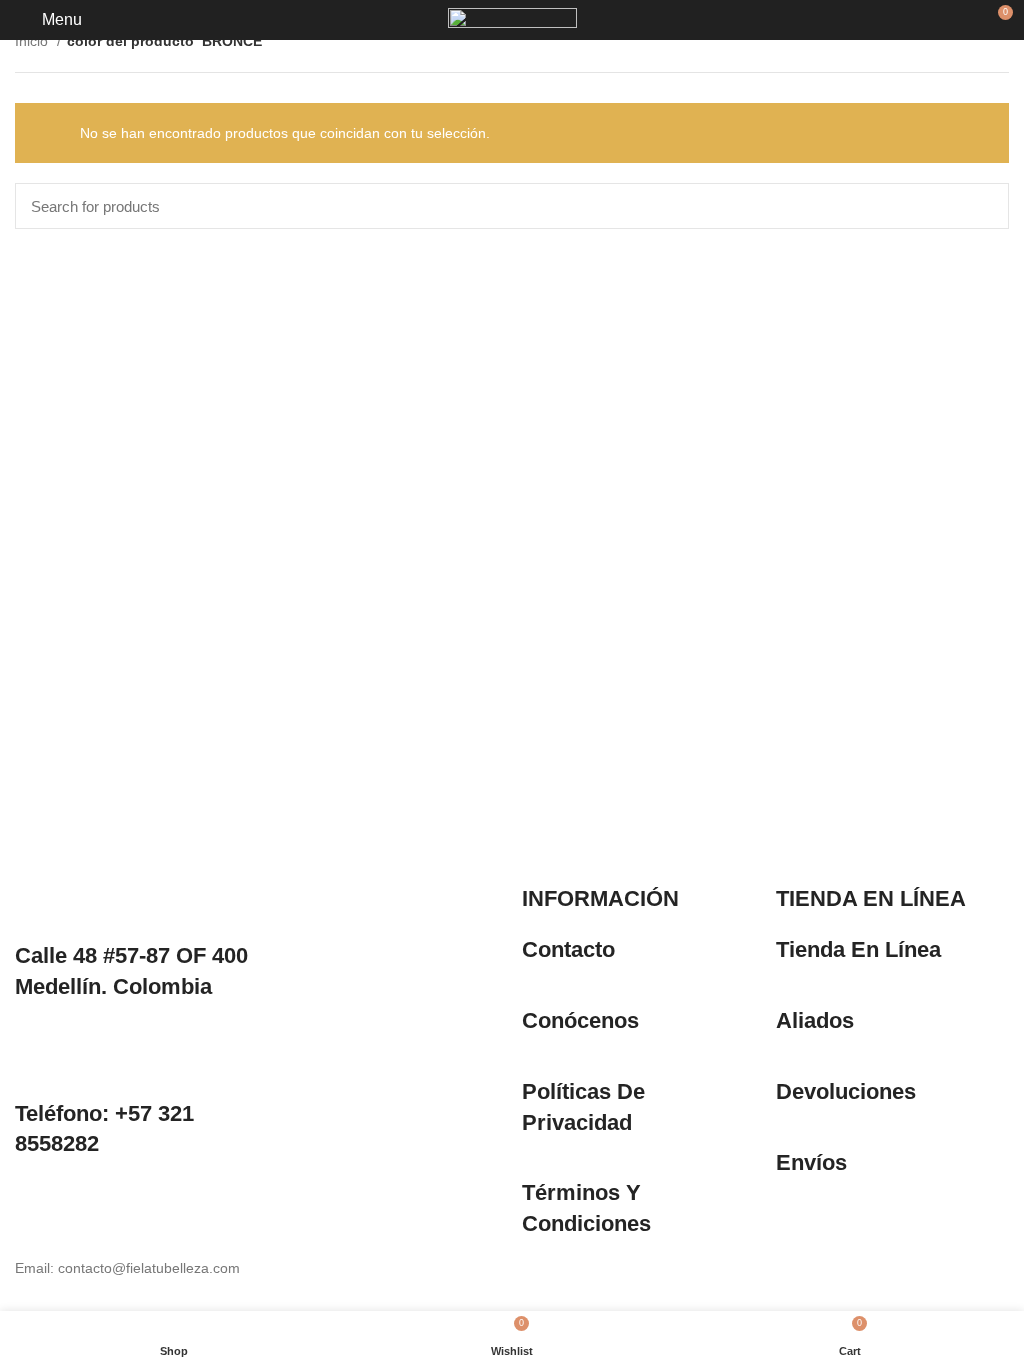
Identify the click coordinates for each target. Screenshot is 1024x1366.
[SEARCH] (982, 206)
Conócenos (580, 1020)
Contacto (568, 949)
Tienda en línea (858, 949)
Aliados (815, 1020)
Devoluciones (846, 1091)
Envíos (811, 1162)
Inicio (33, 41)
